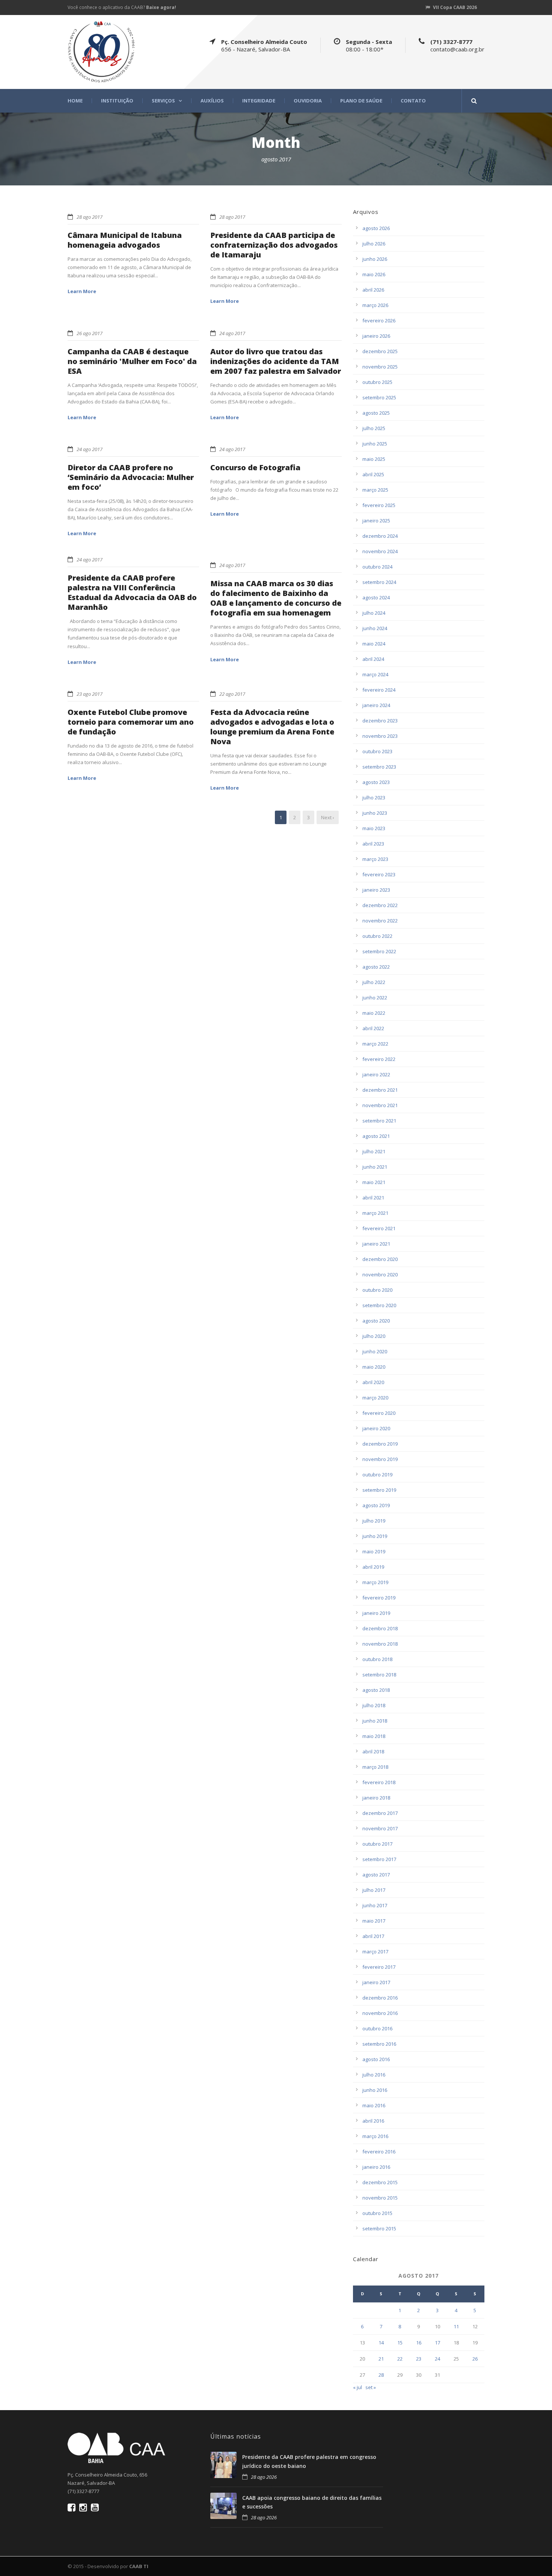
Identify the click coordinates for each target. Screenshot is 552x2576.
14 (381, 2343)
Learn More (82, 291)
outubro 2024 (377, 567)
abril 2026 (373, 290)
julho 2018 (374, 1705)
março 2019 (375, 1582)
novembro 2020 (380, 1274)
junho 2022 (375, 998)
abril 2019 (373, 1567)
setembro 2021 (379, 1121)
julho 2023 (374, 797)
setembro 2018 (379, 1675)
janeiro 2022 (376, 1074)
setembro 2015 (379, 2228)
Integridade (259, 101)
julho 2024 (374, 613)
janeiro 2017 (376, 1982)
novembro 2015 (380, 2198)
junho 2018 (375, 1721)
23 (419, 2359)
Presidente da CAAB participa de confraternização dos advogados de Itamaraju (274, 245)
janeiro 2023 (376, 890)
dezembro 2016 (380, 1998)
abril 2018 (373, 1751)
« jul (357, 2387)
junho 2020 (375, 1351)
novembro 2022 (380, 921)
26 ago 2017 (90, 333)
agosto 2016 (376, 2059)
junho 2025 (375, 444)
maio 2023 (374, 828)
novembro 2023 (380, 736)
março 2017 (375, 1952)
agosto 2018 (376, 1690)
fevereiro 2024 (379, 690)
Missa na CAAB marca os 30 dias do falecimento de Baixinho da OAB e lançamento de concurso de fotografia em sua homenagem (276, 598)
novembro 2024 (380, 551)
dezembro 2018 (380, 1628)
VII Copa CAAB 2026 (455, 7)
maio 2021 (374, 1182)
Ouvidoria (308, 101)
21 (381, 2359)
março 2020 (375, 1398)
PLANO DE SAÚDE (361, 101)
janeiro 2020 (376, 1428)
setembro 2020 (379, 1305)
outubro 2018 (377, 1659)
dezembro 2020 (380, 1259)
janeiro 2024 (376, 705)
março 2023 (375, 859)
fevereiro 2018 (379, 1782)
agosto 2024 (376, 597)
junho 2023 (375, 813)
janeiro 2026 (376, 336)
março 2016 (375, 2136)
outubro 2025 (377, 382)
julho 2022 (374, 982)
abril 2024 (373, 659)
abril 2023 (373, 844)
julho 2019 (374, 1521)
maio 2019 (374, 1551)
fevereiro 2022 (379, 1059)
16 (419, 2343)
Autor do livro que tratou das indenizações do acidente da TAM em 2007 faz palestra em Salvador (276, 361)
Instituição (117, 101)
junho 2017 (375, 1905)
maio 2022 (374, 1013)
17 (437, 2343)
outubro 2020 (377, 1290)
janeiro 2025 (376, 521)
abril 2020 (373, 1382)
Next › (328, 817)
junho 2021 (375, 1167)
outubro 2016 (377, 2028)
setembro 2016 (379, 2044)
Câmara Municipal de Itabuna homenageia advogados (125, 240)
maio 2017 (374, 1921)
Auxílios (212, 101)
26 (475, 2359)
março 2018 (375, 1767)
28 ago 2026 (264, 2477)
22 (400, 2359)
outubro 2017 (377, 1844)
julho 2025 (374, 428)
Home (75, 101)
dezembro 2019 (380, 1444)
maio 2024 (374, 644)
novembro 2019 (380, 1459)
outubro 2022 (377, 936)
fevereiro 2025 (379, 505)
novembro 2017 (380, 1828)
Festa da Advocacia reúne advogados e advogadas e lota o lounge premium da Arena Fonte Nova (272, 727)
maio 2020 (374, 1367)
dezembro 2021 (380, 1090)
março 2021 (375, 1213)
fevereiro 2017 (379, 1967)
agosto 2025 (376, 413)
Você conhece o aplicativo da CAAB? (122, 7)
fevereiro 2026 (379, 320)
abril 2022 (373, 1028)
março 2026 (375, 305)
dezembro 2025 (380, 351)
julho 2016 (374, 2075)
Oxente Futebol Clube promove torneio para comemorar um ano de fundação (131, 722)
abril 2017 (373, 1936)
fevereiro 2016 (379, 2152)
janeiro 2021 (376, 1244)
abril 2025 (373, 474)
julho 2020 (374, 1336)
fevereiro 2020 (379, 1413)
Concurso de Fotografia (255, 467)
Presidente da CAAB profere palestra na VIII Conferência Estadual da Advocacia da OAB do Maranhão (132, 592)
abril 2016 (373, 2121)
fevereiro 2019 (379, 1598)
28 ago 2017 (90, 217)
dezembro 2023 (380, 721)
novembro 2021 (380, 1105)
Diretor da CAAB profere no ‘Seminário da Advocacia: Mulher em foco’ (131, 477)
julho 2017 (374, 1890)
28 (381, 2375)
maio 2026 (374, 274)
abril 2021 (373, 1198)
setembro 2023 (379, 767)
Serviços (163, 101)
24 (437, 2359)
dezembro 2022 (380, 905)
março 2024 (375, 674)
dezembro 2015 (380, 2182)
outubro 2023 (377, 751)
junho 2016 (375, 2090)
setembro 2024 (379, 582)
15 (400, 2343)
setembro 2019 (379, 1490)
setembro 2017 (379, 1859)
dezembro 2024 (380, 536)
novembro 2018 (380, 1644)
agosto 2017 (376, 1875)
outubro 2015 (377, 2213)
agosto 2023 (376, 782)
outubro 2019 (377, 1475)
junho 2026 (375, 259)
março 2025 (375, 490)
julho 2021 (374, 1151)
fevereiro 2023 (379, 874)
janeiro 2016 (376, 2167)
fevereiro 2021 (379, 1228)
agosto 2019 (376, 1505)
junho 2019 (375, 1536)
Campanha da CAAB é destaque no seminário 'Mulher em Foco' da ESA (132, 361)
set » (371, 2387)
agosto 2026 (376, 228)
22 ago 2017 (232, 694)
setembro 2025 (379, 397)
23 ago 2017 (90, 694)
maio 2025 (374, 459)
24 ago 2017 (232, 333)
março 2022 (375, 1044)
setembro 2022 (379, 951)
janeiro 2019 (376, 1613)
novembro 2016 (380, 2013)
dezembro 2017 (380, 1813)
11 (456, 2326)
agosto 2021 (376, 1136)
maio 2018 (374, 1736)
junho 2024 (375, 628)
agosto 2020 (376, 1321)
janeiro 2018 (376, 1798)
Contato (413, 101)
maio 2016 (374, 2105)
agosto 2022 (376, 967)
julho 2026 (374, 244)
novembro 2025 (380, 367)
